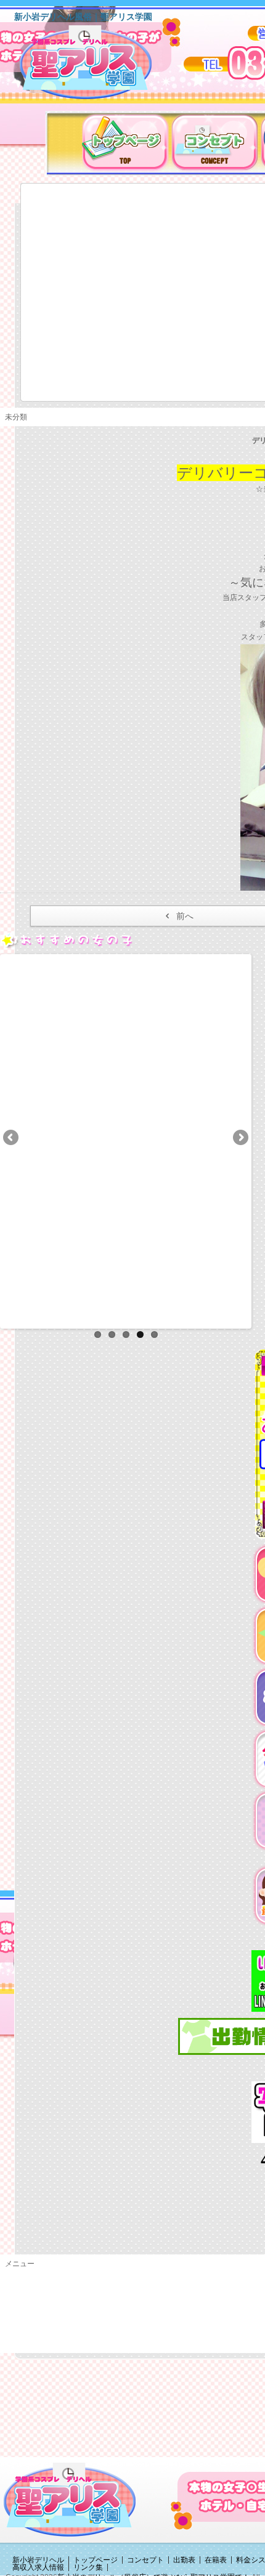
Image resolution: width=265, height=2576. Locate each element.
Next (240, 1138)
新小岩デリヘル (38, 2560)
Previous (12, 1138)
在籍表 (216, 2560)
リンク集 (88, 2567)
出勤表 (184, 2560)
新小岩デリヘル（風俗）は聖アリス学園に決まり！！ (101, 67)
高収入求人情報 (38, 2567)
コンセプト (145, 2560)
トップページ (96, 2560)
